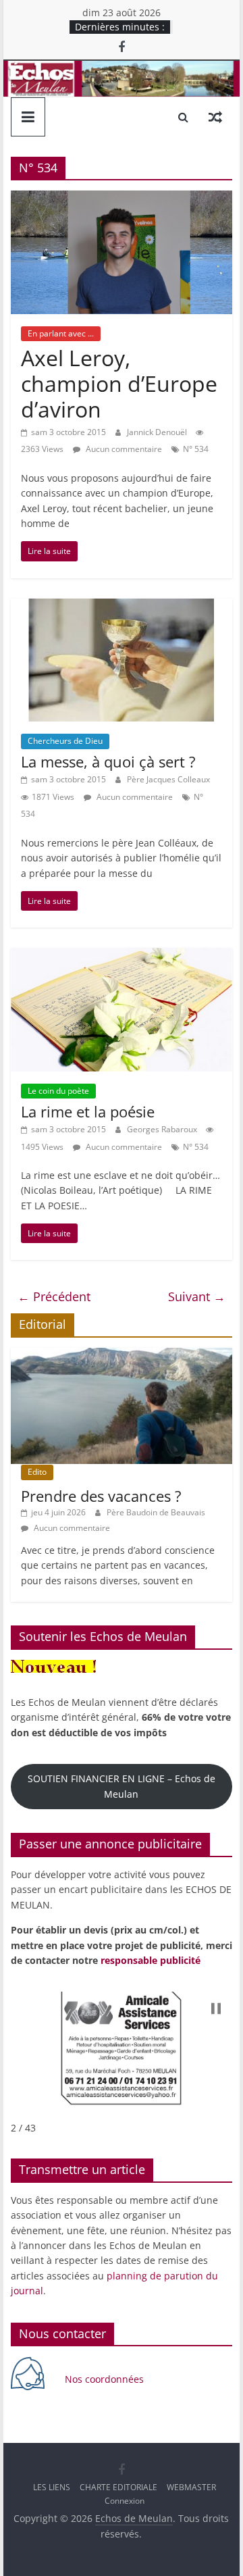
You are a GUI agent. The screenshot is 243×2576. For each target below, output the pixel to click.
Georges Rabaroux (163, 1129)
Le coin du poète (58, 1091)
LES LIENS (52, 2487)
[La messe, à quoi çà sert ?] (122, 607)
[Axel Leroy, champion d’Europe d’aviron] (122, 199)
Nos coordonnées (106, 2379)
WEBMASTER (191, 2487)
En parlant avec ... (61, 333)
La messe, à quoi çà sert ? (108, 761)
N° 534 (196, 449)
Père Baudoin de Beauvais (156, 1512)
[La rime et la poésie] (122, 956)
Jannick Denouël (158, 432)
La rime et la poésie (88, 1111)
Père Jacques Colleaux (168, 779)
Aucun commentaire (123, 449)
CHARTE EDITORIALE (118, 2487)
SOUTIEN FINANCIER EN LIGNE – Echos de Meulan (122, 1786)
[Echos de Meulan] (121, 69)
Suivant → (197, 1296)
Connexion (125, 2501)
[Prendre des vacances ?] (122, 1355)
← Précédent (54, 1296)
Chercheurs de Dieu (65, 741)
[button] (216, 2009)
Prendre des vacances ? (101, 1496)
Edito (37, 1472)
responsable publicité (151, 1960)
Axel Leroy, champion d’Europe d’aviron (119, 384)
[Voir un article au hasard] (215, 117)
